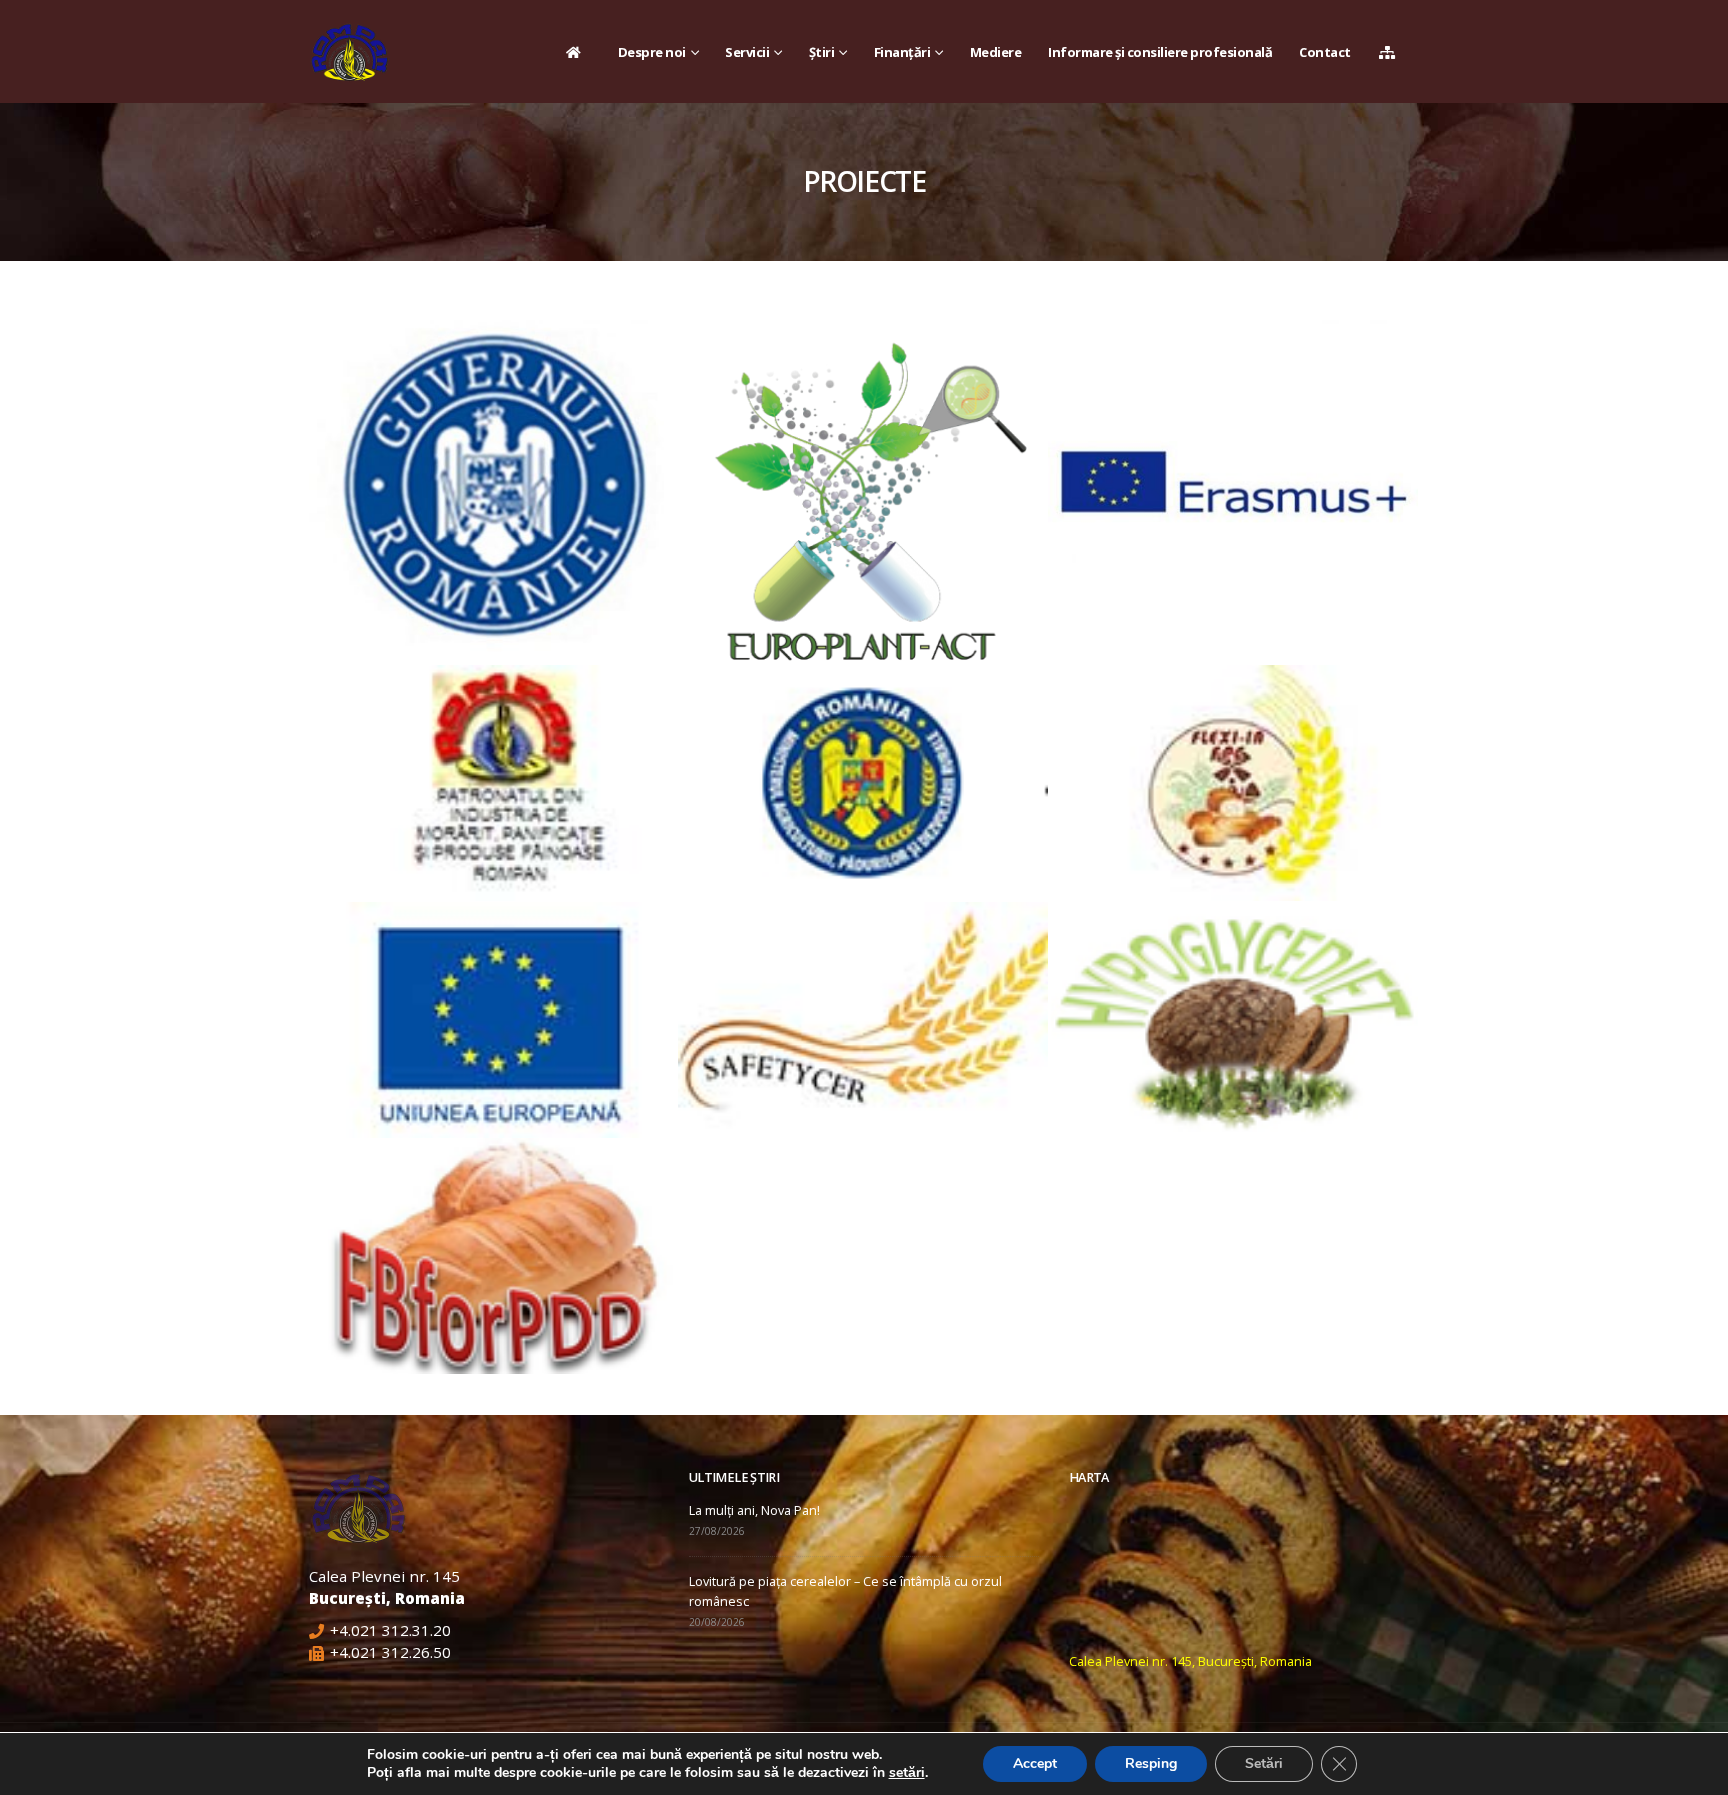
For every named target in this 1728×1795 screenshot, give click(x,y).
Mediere (996, 52)
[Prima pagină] (578, 52)
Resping (1151, 1763)
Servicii (747, 52)
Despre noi (652, 52)
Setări (1264, 1763)
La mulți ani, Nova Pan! (754, 1510)
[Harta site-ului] (1392, 52)
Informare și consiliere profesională (1160, 52)
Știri (822, 52)
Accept (1035, 1763)
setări (907, 1773)
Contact (1325, 52)
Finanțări (902, 52)
